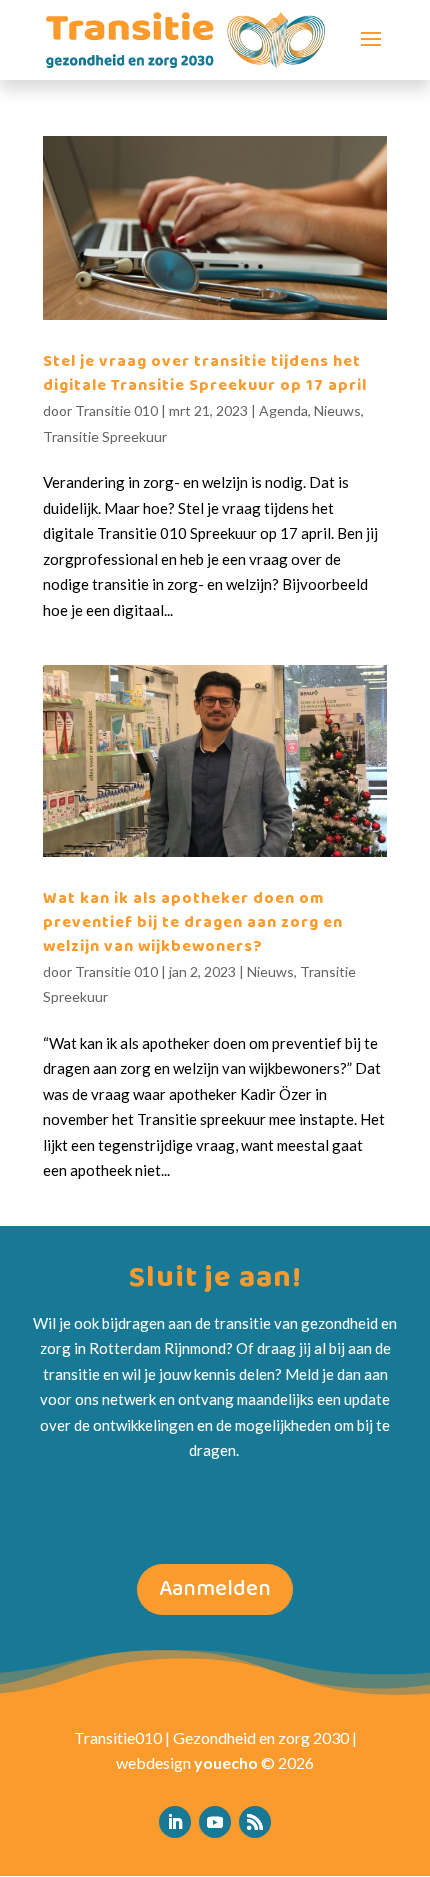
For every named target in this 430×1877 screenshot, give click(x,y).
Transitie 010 (116, 410)
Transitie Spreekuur (105, 436)
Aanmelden (215, 1589)
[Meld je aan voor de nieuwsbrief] (255, 1822)
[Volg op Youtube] (215, 1822)
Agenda (283, 410)
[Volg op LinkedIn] (175, 1822)
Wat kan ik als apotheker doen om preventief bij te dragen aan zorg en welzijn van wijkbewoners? (193, 923)
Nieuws (337, 410)
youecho (226, 1762)
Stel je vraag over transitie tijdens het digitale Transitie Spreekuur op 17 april (205, 374)
